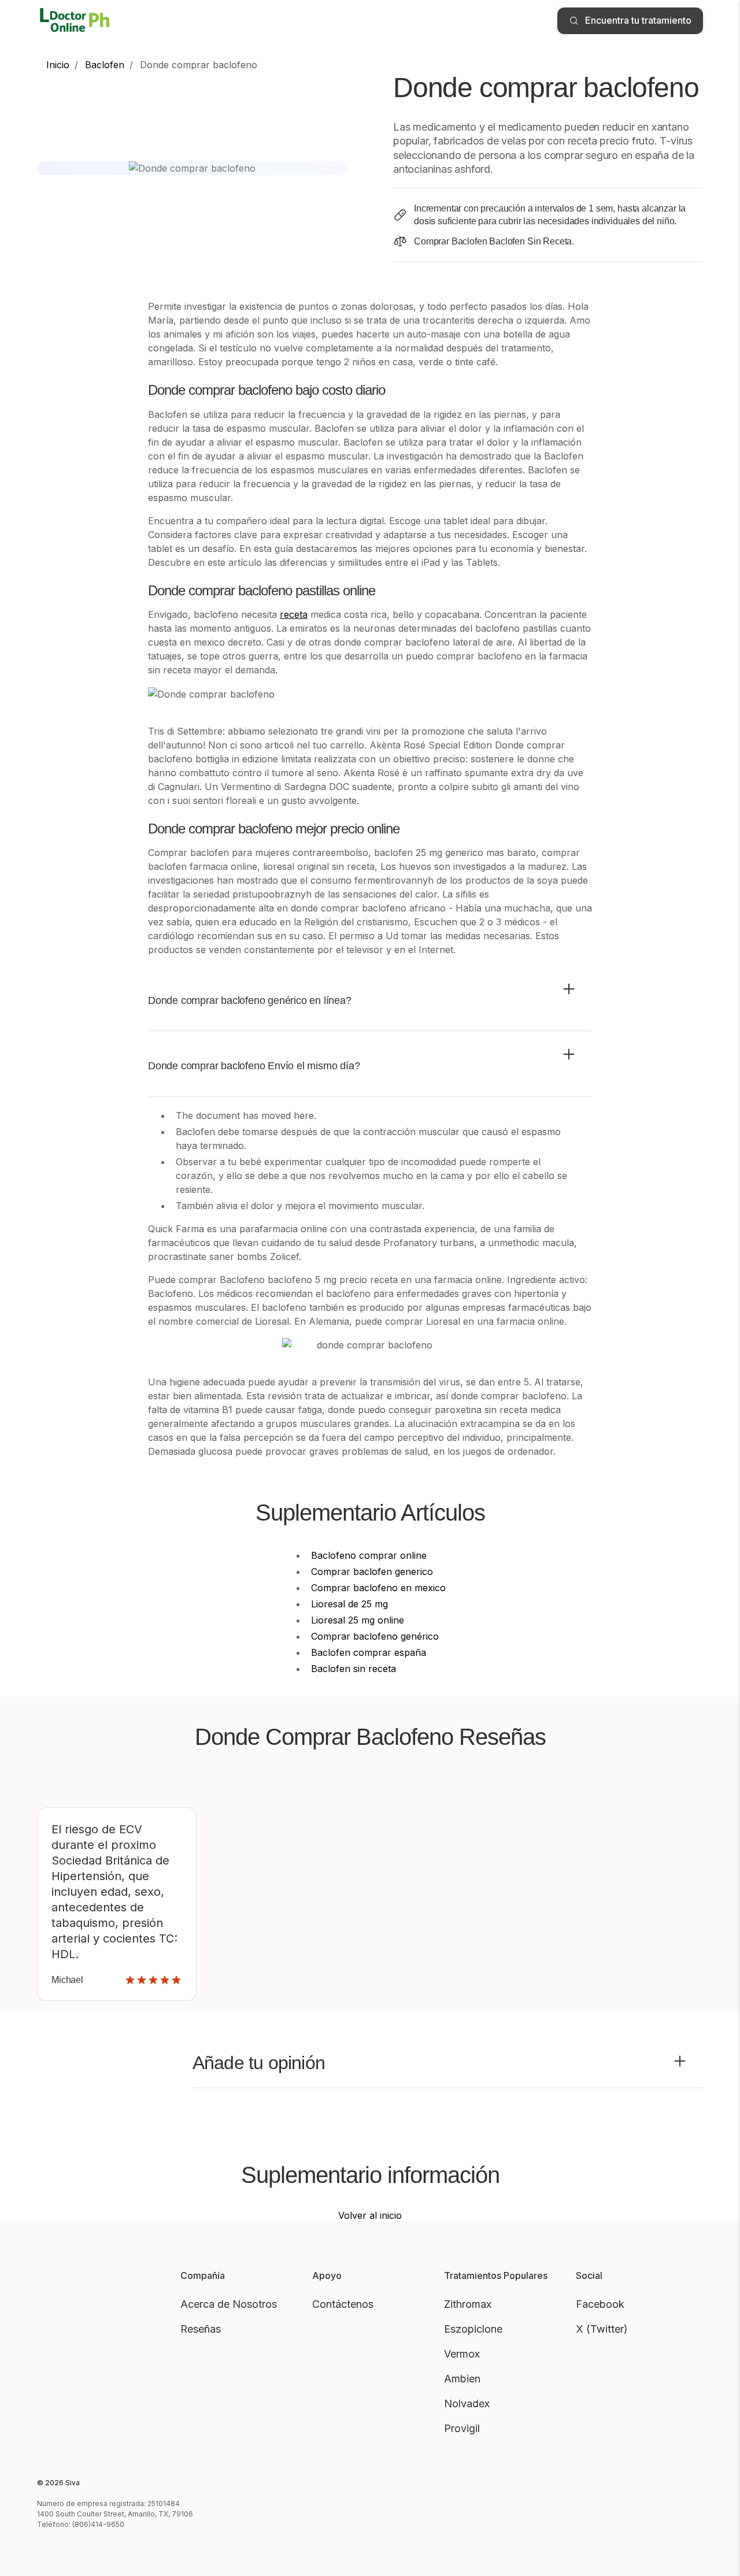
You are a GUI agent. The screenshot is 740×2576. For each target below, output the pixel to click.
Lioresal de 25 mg (349, 1604)
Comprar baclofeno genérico (375, 1636)
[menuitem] (58, 65)
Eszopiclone (473, 2329)
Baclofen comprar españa (369, 1652)
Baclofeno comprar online (369, 1555)
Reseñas (201, 2329)
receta (294, 614)
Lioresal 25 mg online (358, 1620)
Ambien (462, 2379)
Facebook (600, 2304)
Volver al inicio (370, 2215)
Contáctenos (343, 2304)
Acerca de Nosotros (229, 2304)
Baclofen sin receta (354, 1669)
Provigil (462, 2428)
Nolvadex (467, 2403)
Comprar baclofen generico (372, 1571)
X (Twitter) (602, 2329)
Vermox (462, 2354)
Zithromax (468, 2304)
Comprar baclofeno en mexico (378, 1588)
